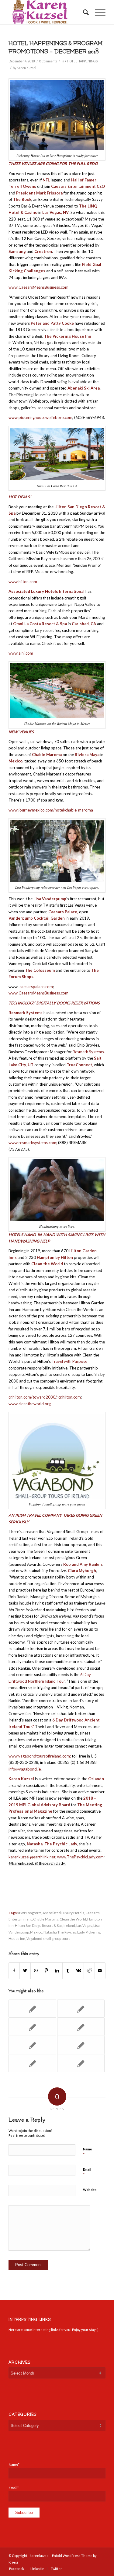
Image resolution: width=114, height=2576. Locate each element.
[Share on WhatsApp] (36, 1970)
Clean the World (73, 1919)
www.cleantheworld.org (30, 1404)
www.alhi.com (21, 653)
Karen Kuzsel (26, 68)
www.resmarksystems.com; (33, 1143)
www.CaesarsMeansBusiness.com (38, 287)
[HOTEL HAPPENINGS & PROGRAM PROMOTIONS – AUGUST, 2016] (32, 2045)
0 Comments (48, 61)
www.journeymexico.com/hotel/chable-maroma (51, 810)
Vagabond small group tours (48, 1938)
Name (87, 2152)
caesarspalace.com (36, 987)
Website (90, 2190)
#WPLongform (30, 1913)
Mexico (36, 1932)
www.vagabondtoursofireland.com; (40, 1756)
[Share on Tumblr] (68, 1970)
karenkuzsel (40, 2556)
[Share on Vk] (78, 1970)
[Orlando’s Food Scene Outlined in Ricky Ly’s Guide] (81, 2027)
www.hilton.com (23, 582)
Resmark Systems (88, 1052)
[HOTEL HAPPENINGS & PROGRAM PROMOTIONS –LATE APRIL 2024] (32, 2063)
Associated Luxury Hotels (63, 1913)
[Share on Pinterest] (47, 1970)
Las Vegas (84, 1925)
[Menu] (97, 12)
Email (87, 2172)
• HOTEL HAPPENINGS (81, 61)
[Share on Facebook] (14, 1970)
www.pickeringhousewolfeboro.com (40, 417)
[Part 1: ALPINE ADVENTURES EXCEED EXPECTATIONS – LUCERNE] (81, 2045)
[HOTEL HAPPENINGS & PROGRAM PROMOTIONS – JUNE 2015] (32, 2009)
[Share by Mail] (100, 1970)
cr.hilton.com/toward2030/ (33, 1397)
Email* (14, 2488)
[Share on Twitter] (25, 1970)
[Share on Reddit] (89, 1970)
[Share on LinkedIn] (57, 1970)
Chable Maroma (46, 1919)
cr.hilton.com (70, 1397)
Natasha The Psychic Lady (64, 1932)
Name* (14, 2464)
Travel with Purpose (69, 1361)
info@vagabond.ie (25, 1769)
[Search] (83, 12)
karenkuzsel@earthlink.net (32, 1857)
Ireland (69, 1925)
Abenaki (75, 388)
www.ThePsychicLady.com (80, 1857)
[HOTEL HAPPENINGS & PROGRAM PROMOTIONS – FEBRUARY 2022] (81, 2009)
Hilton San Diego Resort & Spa (39, 1925)
